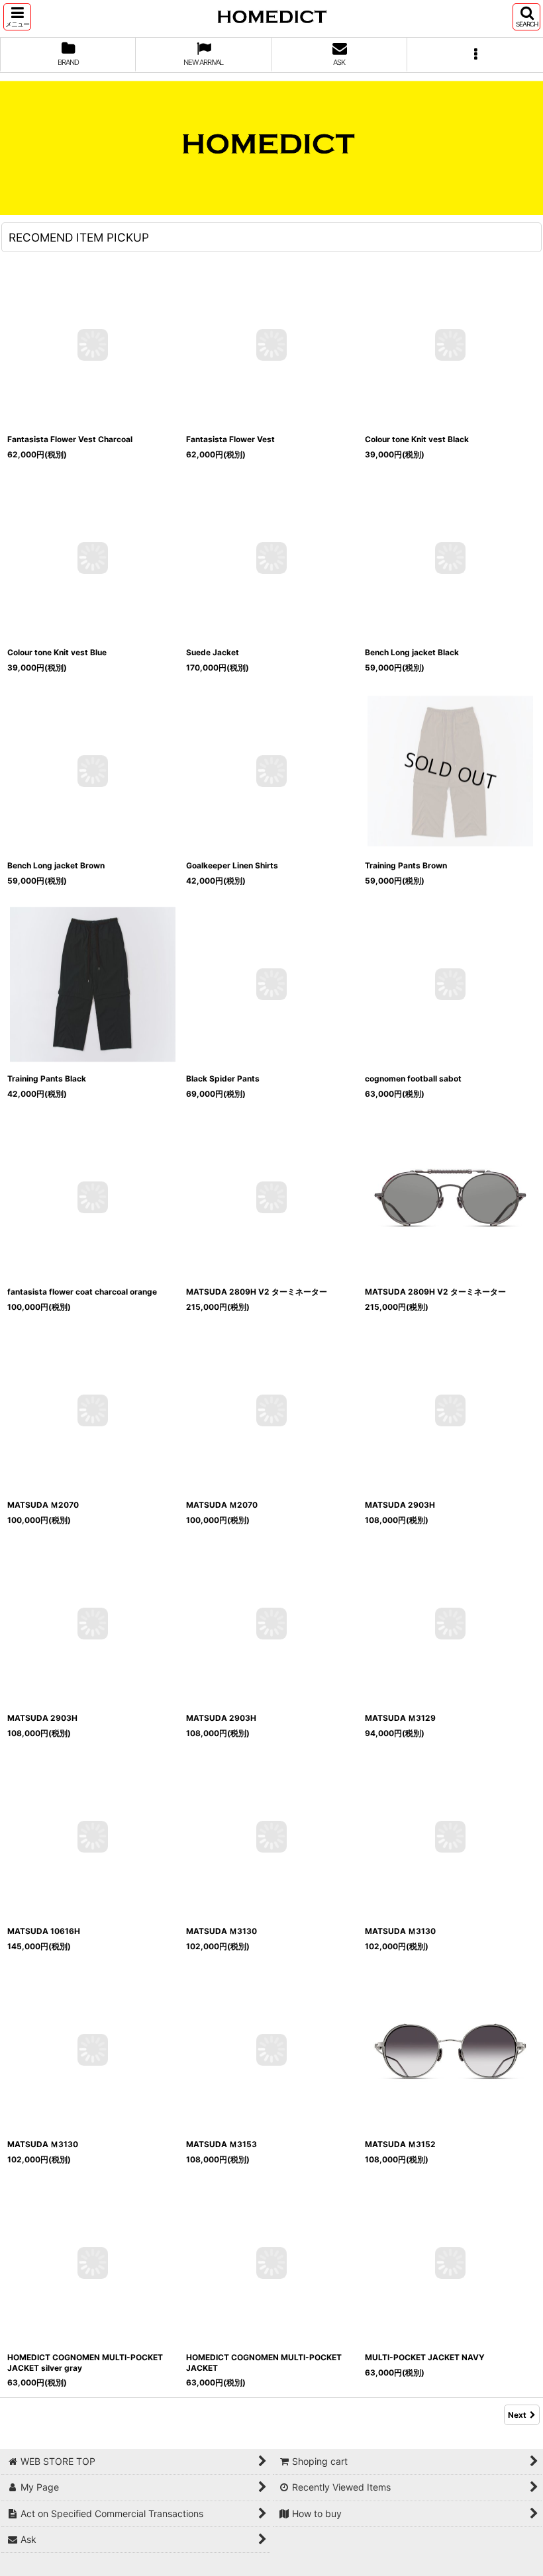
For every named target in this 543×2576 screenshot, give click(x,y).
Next (517, 2415)
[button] (17, 17)
